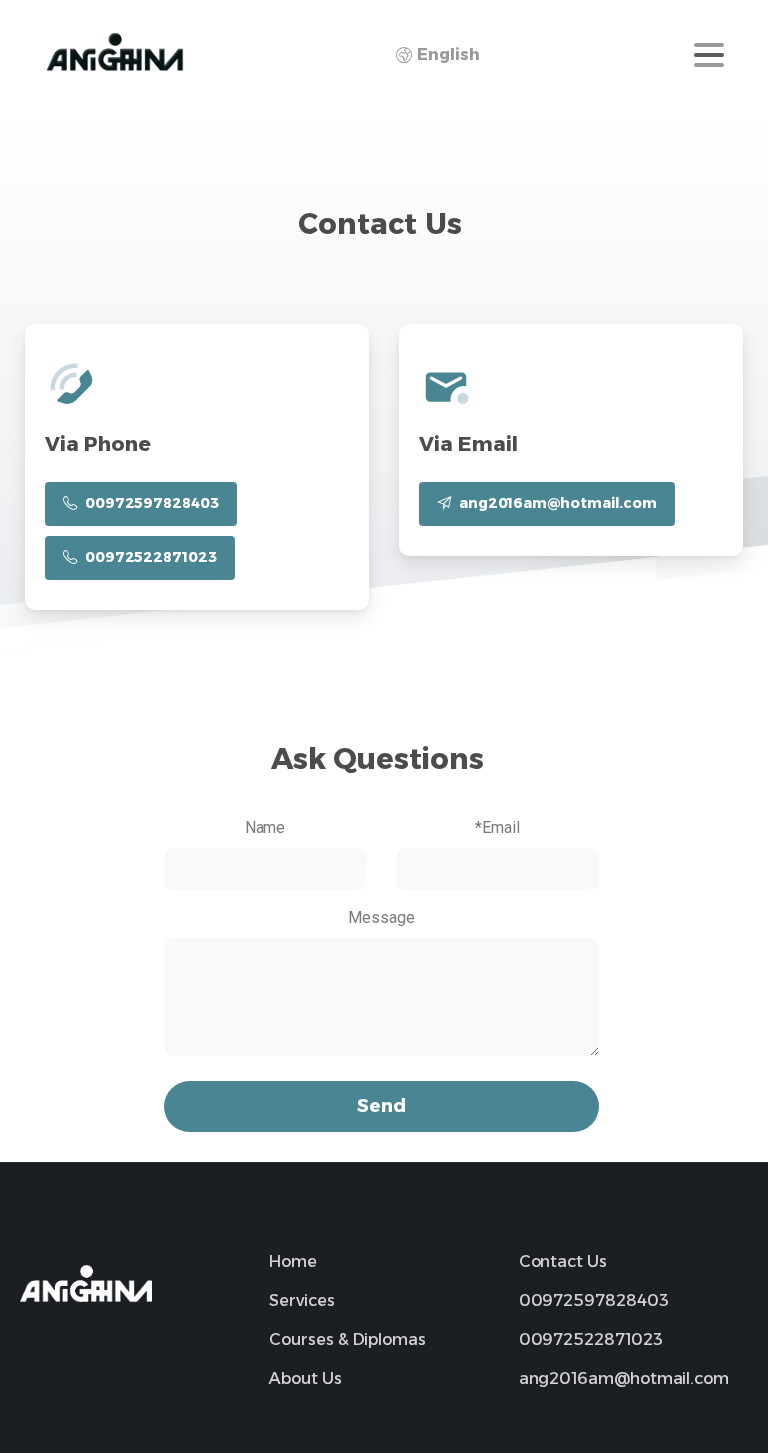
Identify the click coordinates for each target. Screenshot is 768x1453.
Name (265, 827)
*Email (497, 827)
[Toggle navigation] (709, 55)
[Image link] (86, 1283)
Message (381, 917)
